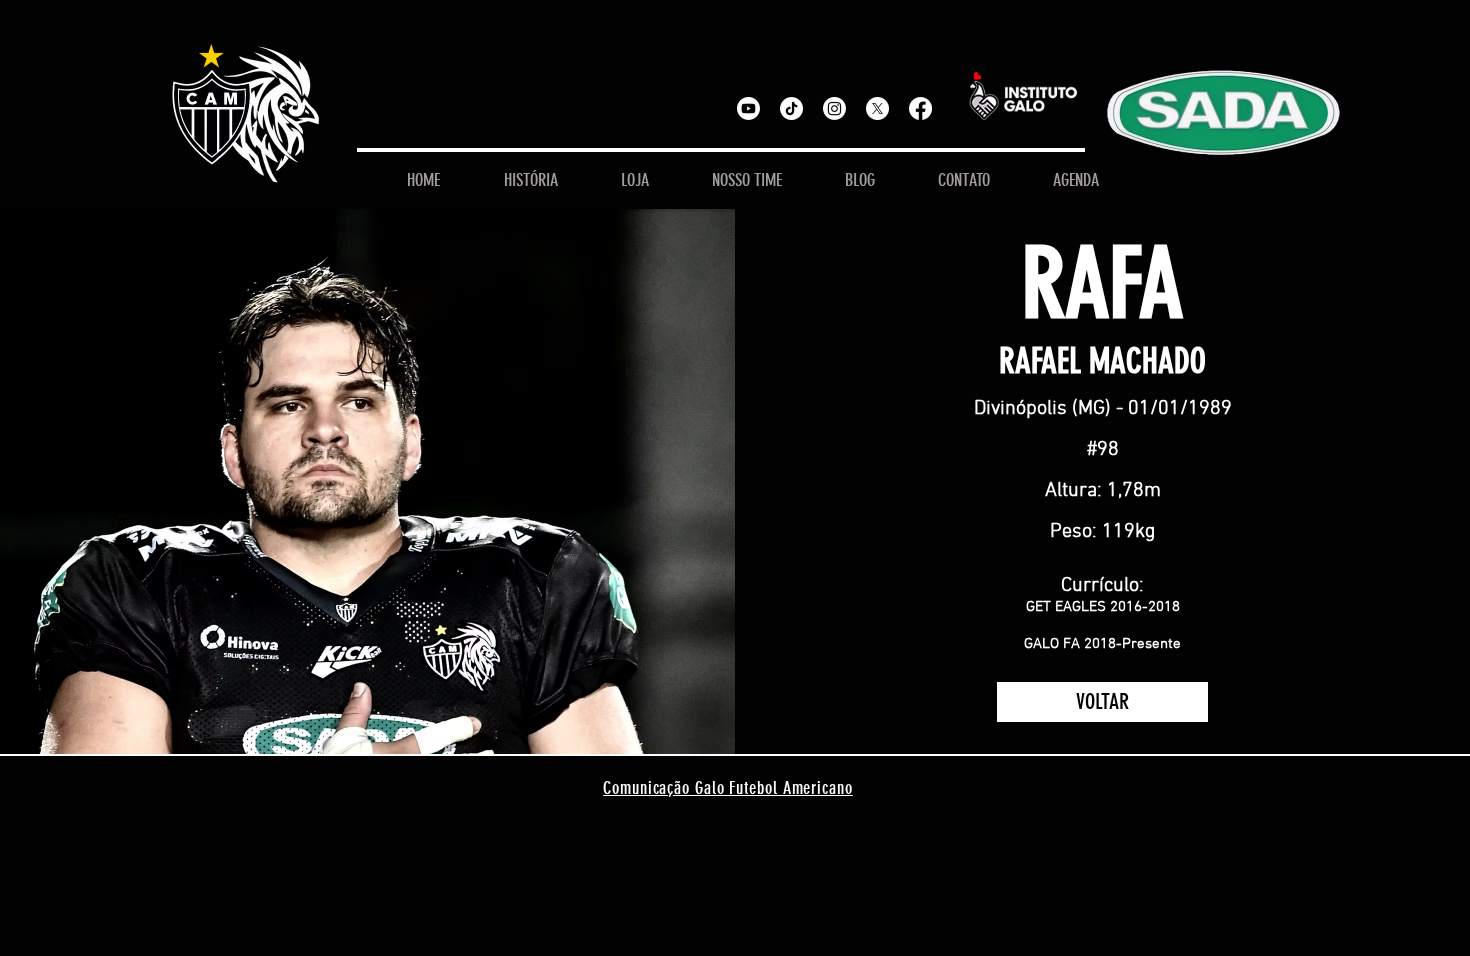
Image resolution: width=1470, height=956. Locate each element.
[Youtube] (748, 108)
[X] (877, 108)
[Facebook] (920, 108)
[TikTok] (791, 108)
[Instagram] (834, 108)
